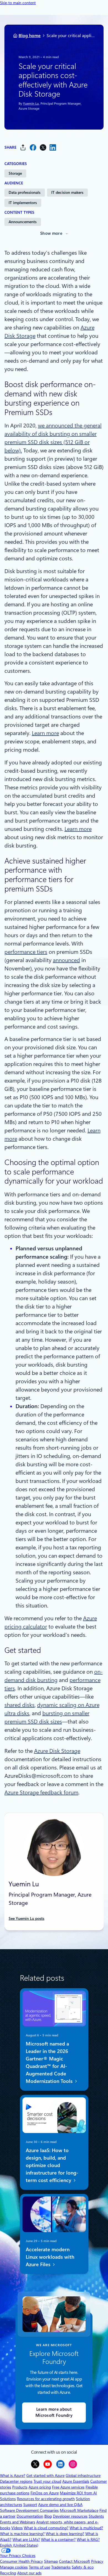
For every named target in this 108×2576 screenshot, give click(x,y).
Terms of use (39, 2567)
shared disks (20, 1705)
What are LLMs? (26, 2539)
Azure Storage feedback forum (41, 1792)
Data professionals (25, 192)
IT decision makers (67, 192)
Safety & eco (83, 2567)
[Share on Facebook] (33, 147)
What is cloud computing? (46, 2528)
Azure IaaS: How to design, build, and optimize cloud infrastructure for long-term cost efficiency (52, 2165)
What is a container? (58, 2539)
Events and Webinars (18, 2522)
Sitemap (51, 2561)
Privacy (97, 2561)
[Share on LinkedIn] (53, 147)
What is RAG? (88, 2539)
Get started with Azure (45, 2475)
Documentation (30, 2516)
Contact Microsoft (74, 2561)
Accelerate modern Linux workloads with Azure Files (50, 2257)
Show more (51, 233)
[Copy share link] (23, 147)
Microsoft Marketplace (79, 2510)
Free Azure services (68, 2487)
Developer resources (70, 2516)
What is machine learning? (22, 2534)
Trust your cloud (47, 2481)
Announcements (23, 222)
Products (20, 2487)
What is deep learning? (65, 2534)
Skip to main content (18, 3)
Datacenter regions (16, 2481)
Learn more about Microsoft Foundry (54, 2413)
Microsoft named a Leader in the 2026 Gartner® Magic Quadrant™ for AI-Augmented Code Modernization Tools (50, 2062)
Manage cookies (14, 2567)
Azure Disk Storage (57, 1751)
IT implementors (23, 203)
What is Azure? (13, 2475)
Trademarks (61, 2567)
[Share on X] (43, 147)
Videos (17, 2528)
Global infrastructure (83, 2475)
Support (30, 2505)
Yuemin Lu (31, 104)
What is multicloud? (86, 2528)
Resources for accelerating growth (46, 2499)
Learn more (45, 733)
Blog (48, 2516)
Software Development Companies (29, 2510)
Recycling (8, 2573)
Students (96, 2516)
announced (66, 960)
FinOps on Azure (45, 2493)
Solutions (8, 2499)
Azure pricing (40, 2487)
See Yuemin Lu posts (26, 1918)
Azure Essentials (76, 2481)
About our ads (29, 2573)
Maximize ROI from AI (78, 2493)
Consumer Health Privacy (21, 2561)
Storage (15, 173)
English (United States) (19, 2545)
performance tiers (26, 952)
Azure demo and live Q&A (60, 2505)
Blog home (30, 36)
